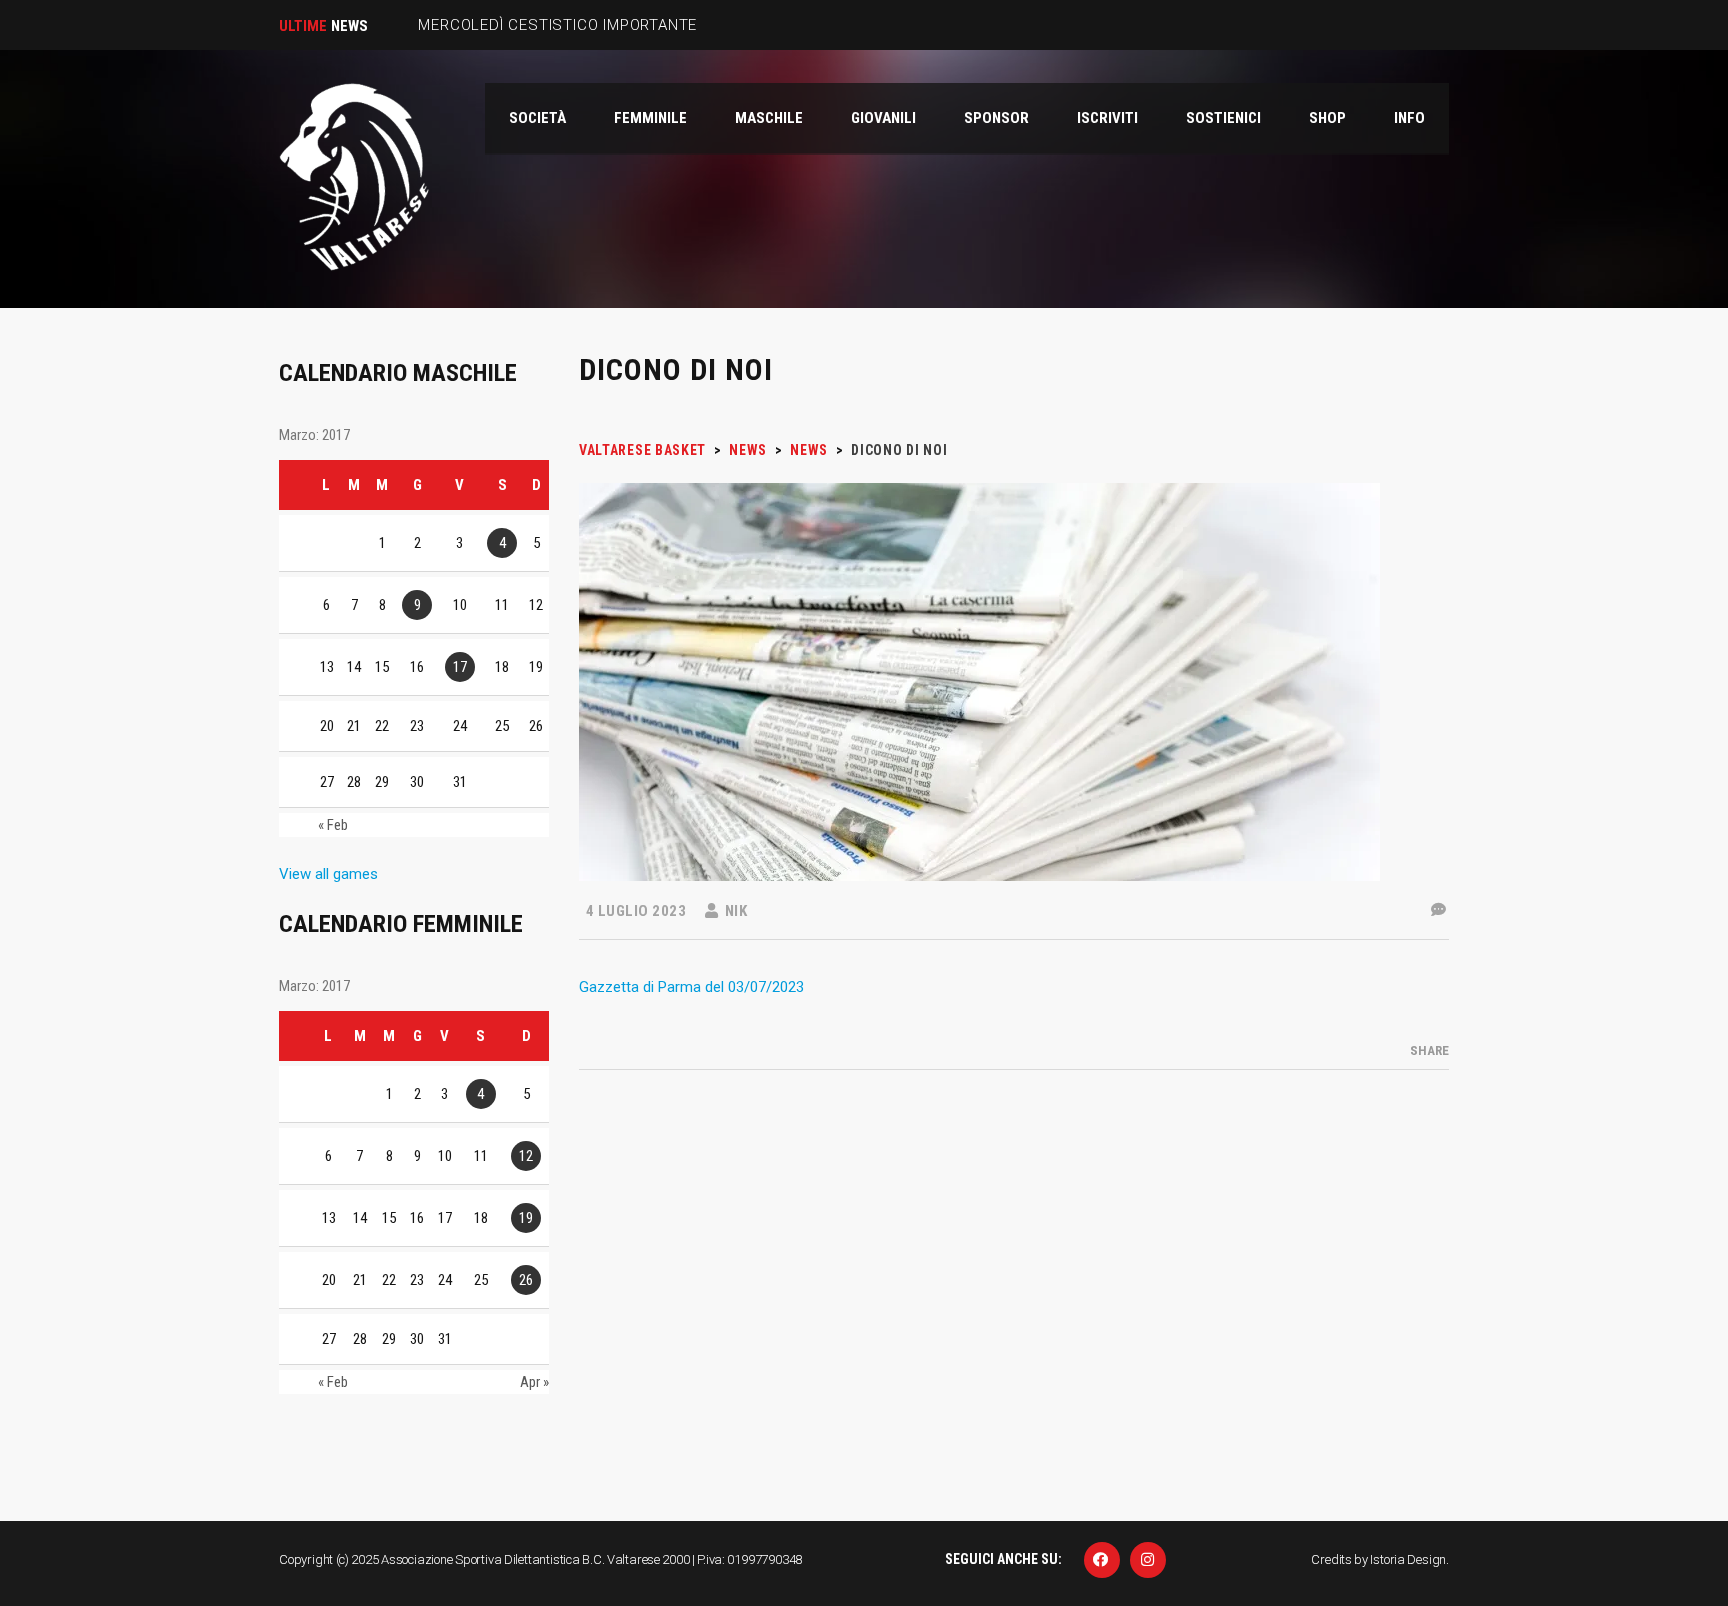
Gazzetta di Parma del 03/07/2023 (691, 987)
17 (460, 667)
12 (526, 1156)
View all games (328, 874)
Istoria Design (1408, 1559)
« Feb (333, 825)
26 (526, 1280)
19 (526, 1218)
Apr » (534, 1382)
